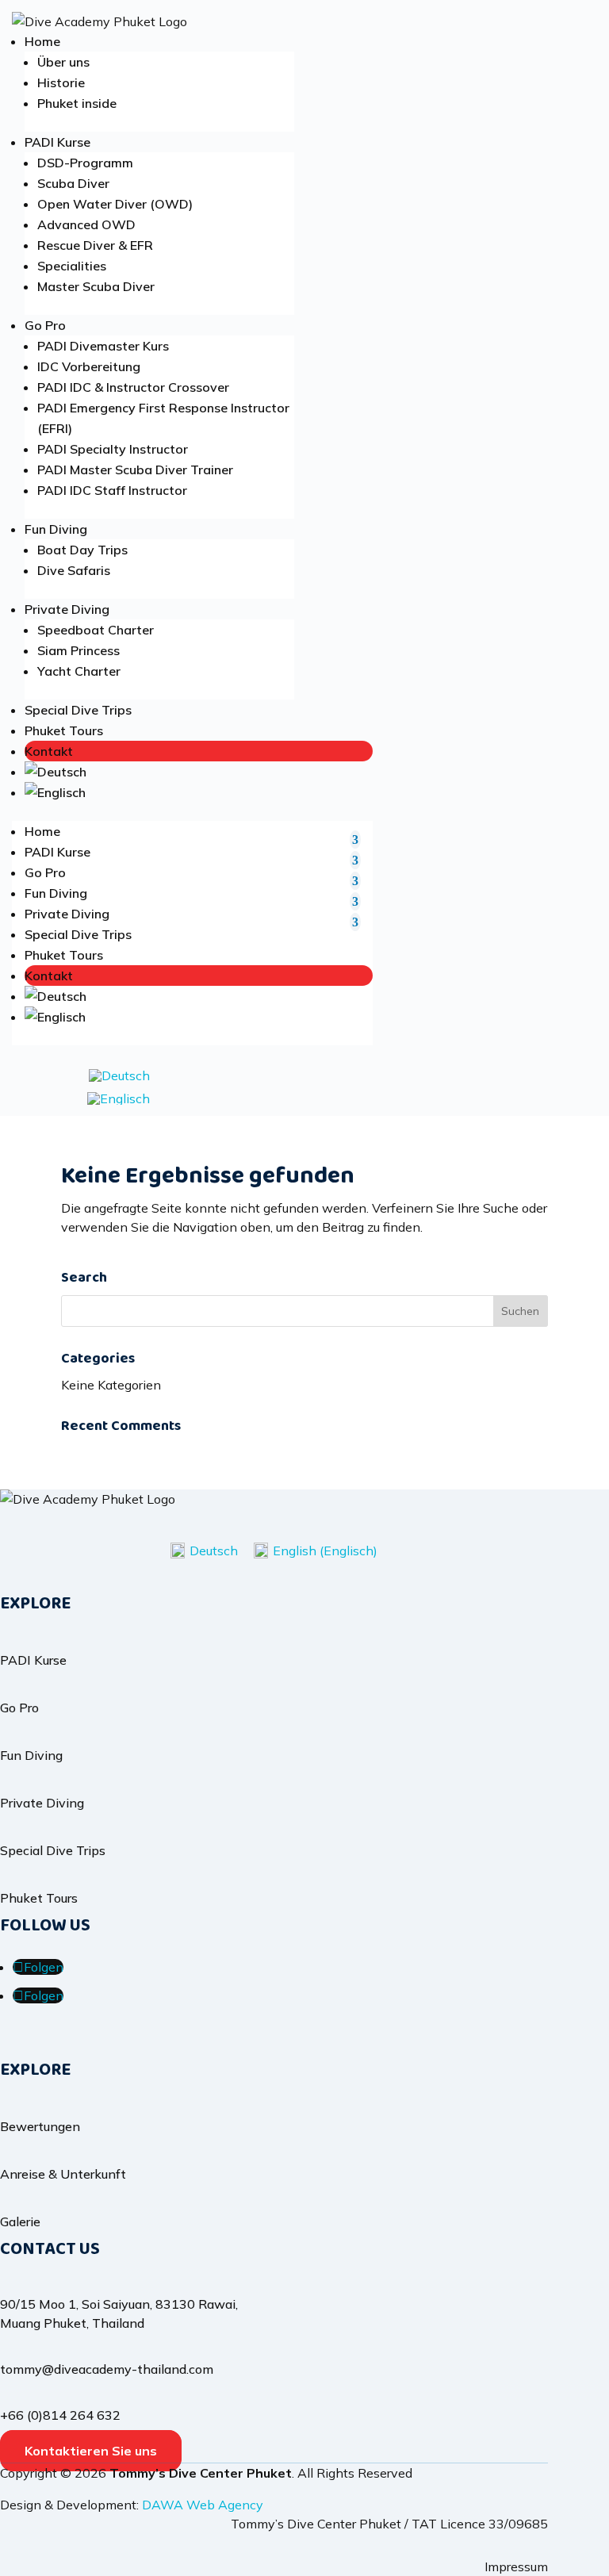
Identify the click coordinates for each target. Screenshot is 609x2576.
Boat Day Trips (82, 550)
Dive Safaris (74, 570)
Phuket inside (77, 103)
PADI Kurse (57, 142)
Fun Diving (56, 529)
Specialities (72, 266)
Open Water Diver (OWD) (115, 204)
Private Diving (67, 609)
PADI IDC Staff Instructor (112, 490)
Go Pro (45, 325)
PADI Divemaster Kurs (103, 346)
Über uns (63, 62)
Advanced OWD (86, 224)
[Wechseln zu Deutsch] (119, 1075)
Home (42, 41)
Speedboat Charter (96, 630)
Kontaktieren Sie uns (91, 2451)
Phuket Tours (64, 730)
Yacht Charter (79, 671)
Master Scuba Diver (96, 286)
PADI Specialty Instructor (113, 449)
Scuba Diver (73, 183)
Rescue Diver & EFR (95, 245)
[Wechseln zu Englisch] (199, 792)
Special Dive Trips (78, 710)
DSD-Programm (85, 163)
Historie (61, 82)
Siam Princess (79, 650)
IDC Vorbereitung (89, 366)
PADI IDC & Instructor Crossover (133, 387)
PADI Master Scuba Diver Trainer (135, 470)
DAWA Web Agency (203, 2505)
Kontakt (49, 751)
